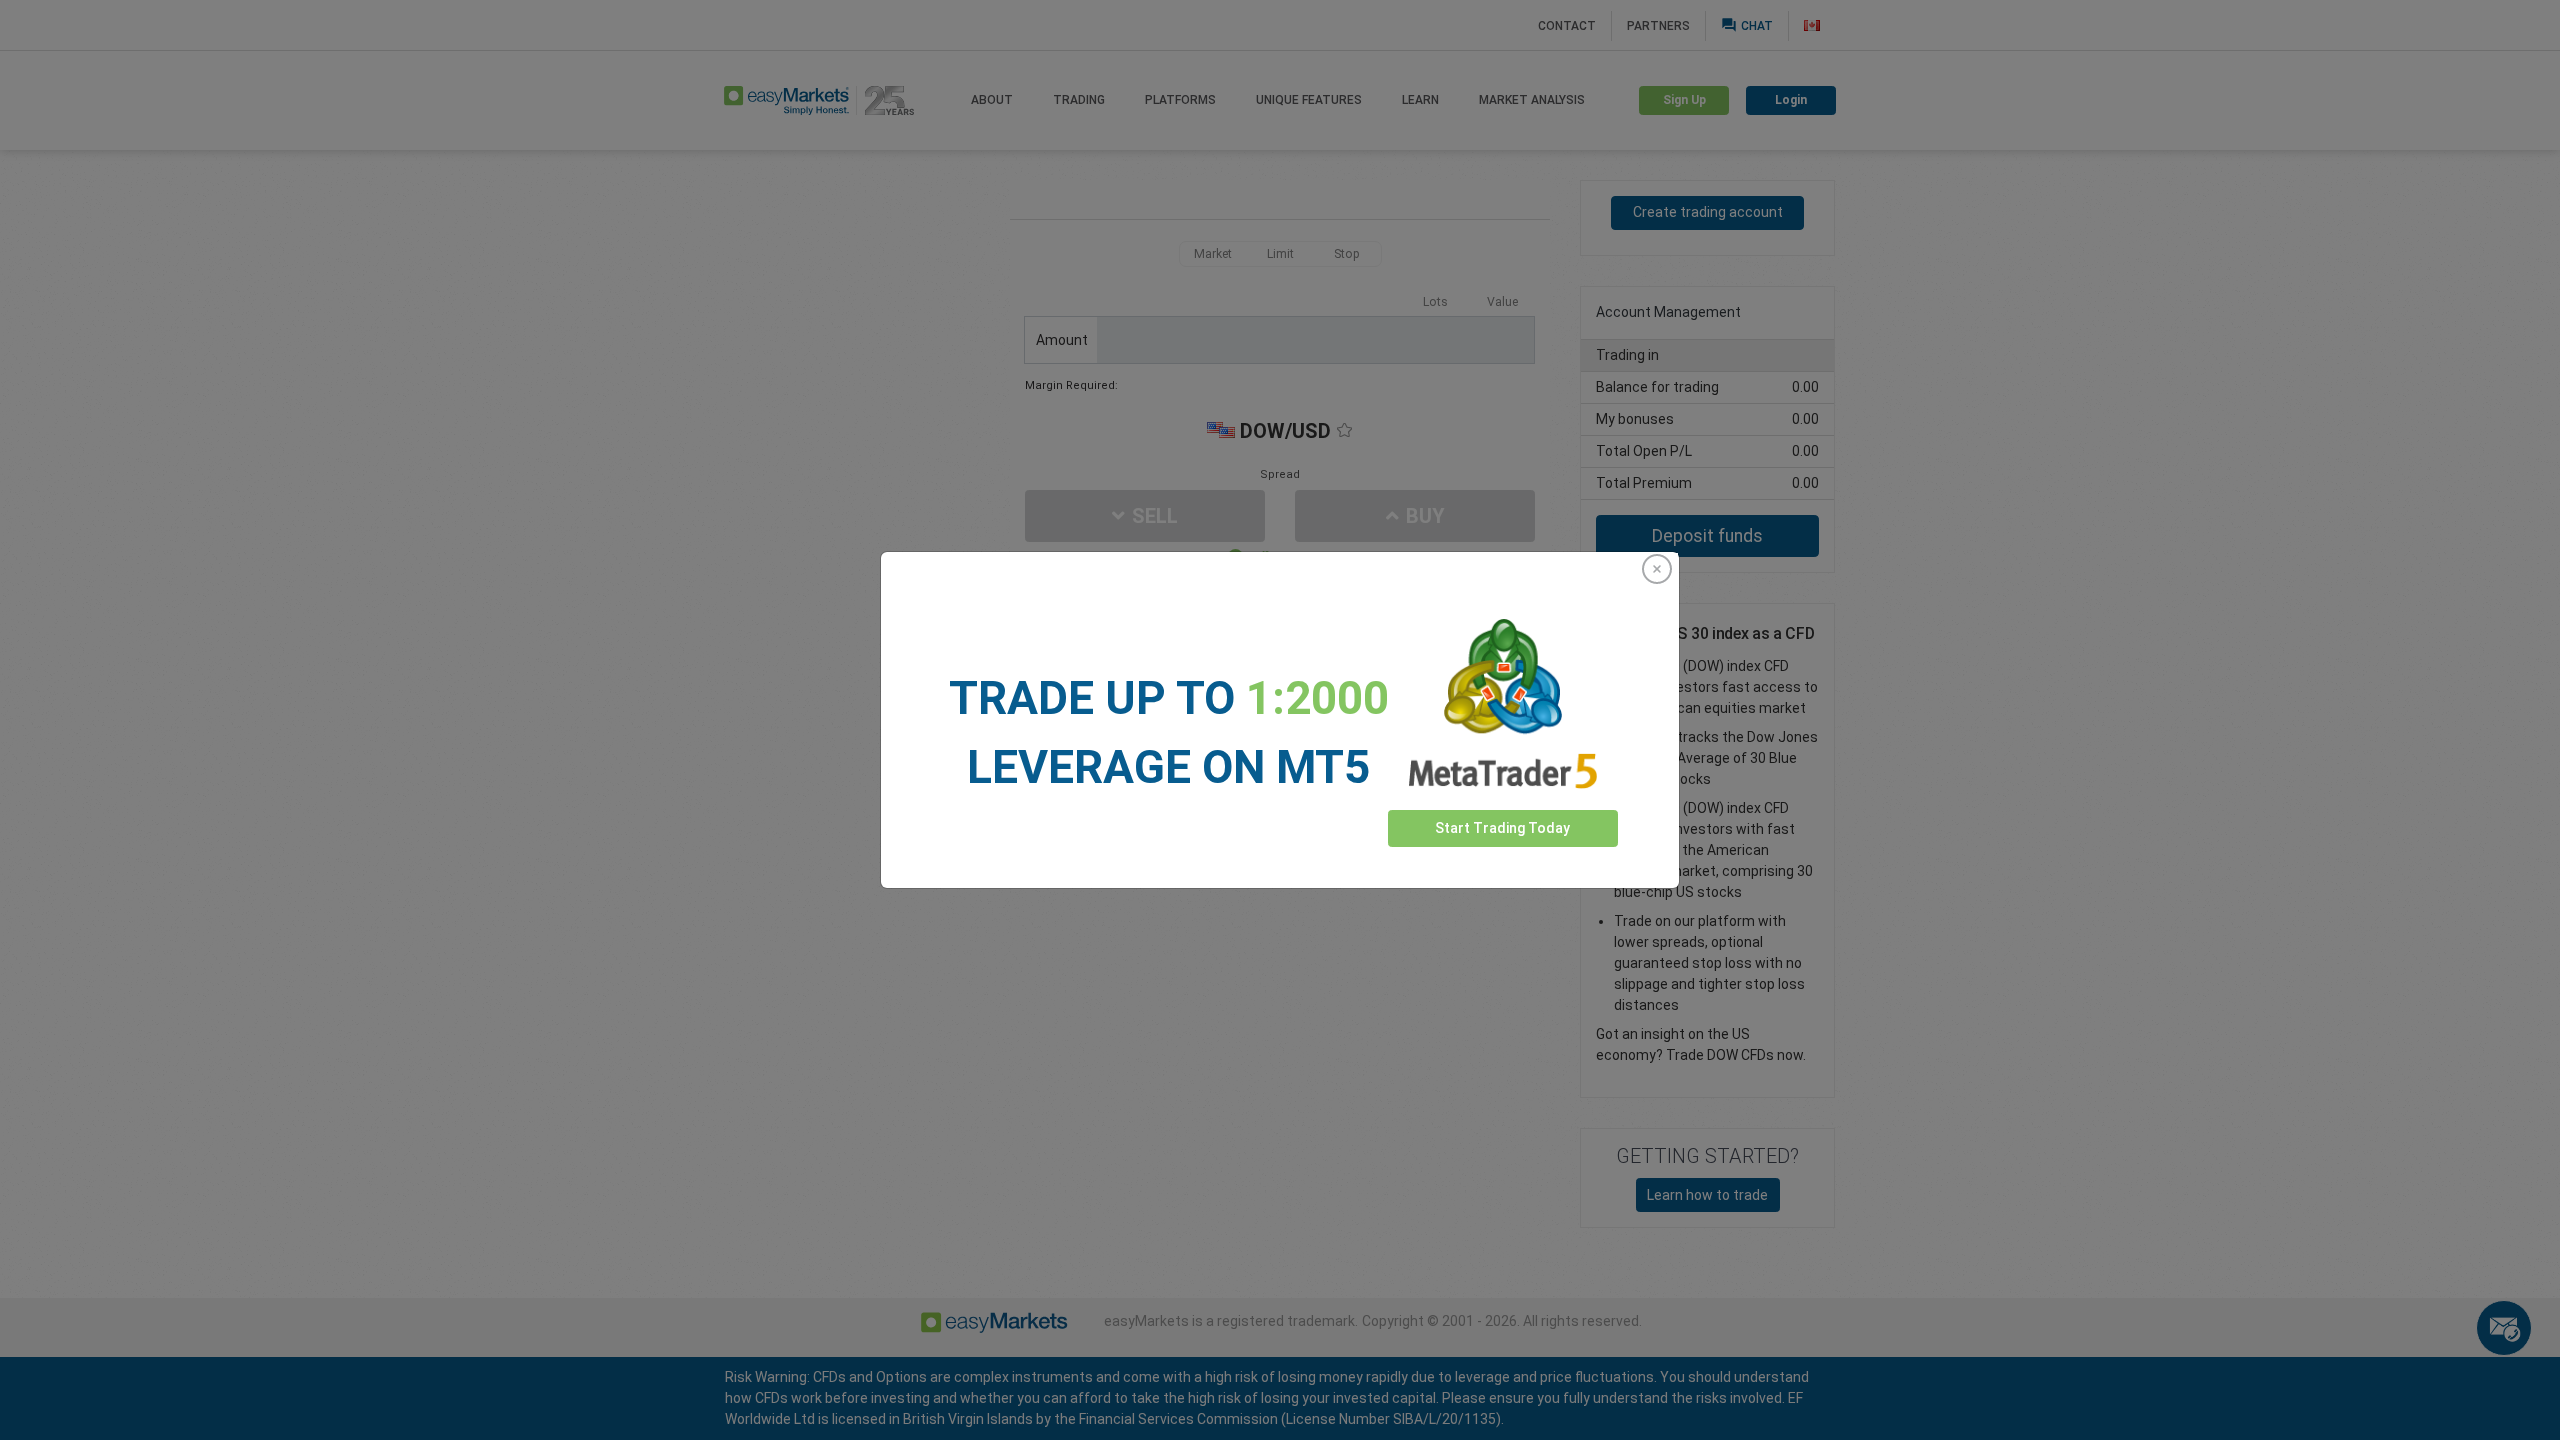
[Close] (1657, 569)
